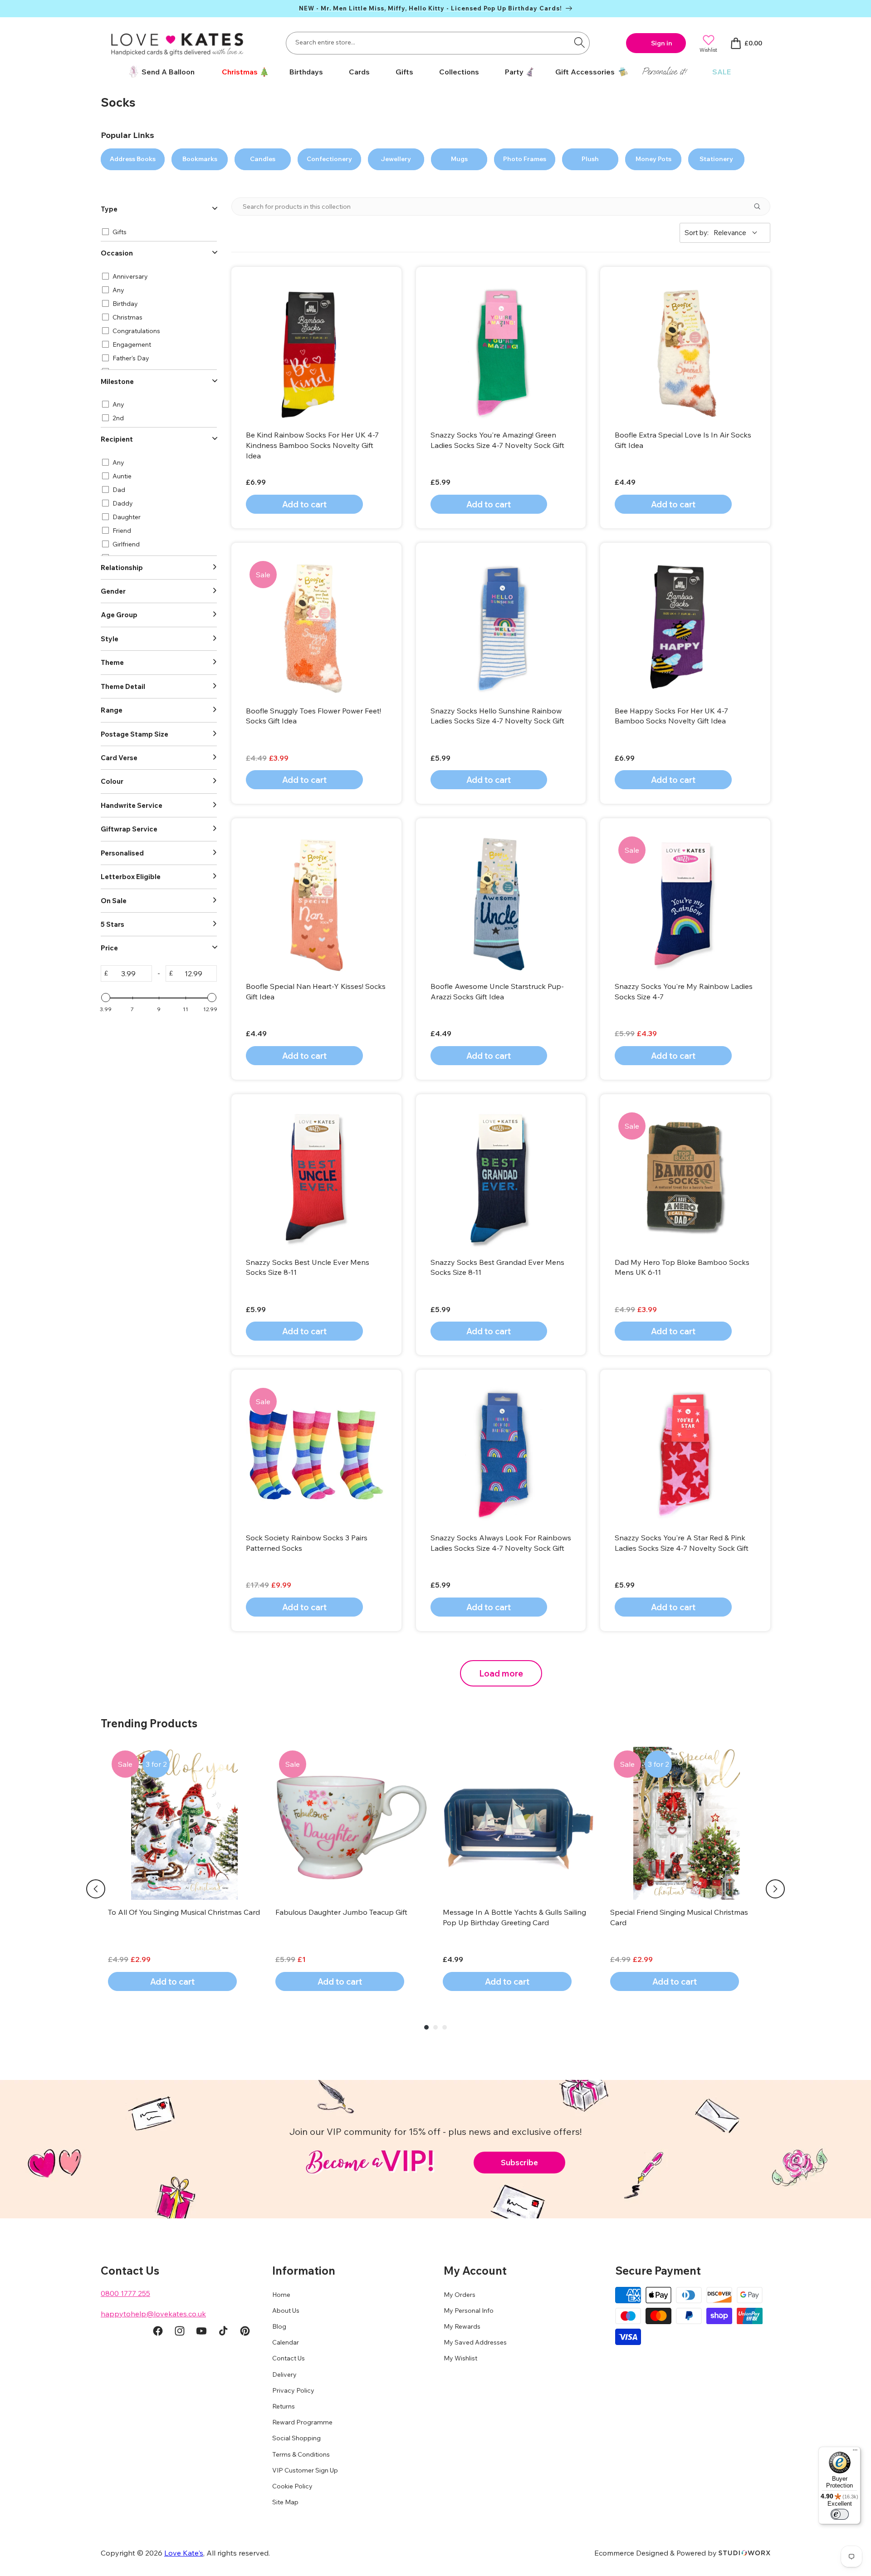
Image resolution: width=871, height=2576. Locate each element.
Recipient (117, 439)
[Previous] (96, 1889)
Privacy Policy (293, 2390)
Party (514, 72)
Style (110, 639)
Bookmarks (200, 159)
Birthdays (306, 72)
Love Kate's (184, 2553)
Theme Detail (123, 686)
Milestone (117, 381)
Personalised (122, 853)
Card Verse (119, 758)
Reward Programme (302, 2422)
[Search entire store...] (579, 42)
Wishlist (708, 50)
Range (112, 710)
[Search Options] (761, 206)
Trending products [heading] (149, 1723)
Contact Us (289, 2358)
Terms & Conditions (301, 2454)
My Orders (460, 2295)
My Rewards (462, 2326)
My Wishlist (460, 2358)
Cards (359, 72)
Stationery (716, 159)
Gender (113, 591)
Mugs (459, 159)
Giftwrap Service (129, 829)
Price (109, 948)
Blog (279, 2326)
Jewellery (396, 159)
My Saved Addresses (475, 2342)
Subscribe (519, 2162)
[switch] (840, 2514)
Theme (112, 662)
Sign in (662, 43)
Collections (459, 72)
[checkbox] (157, 232)
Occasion (117, 253)
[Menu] (855, 2452)
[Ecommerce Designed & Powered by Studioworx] (744, 2553)
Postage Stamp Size (135, 734)
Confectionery (329, 159)
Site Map (285, 2502)
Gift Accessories (585, 72)
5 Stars (113, 924)
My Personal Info (469, 2311)
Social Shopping (296, 2438)
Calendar (286, 2342)
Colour (112, 781)
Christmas (240, 72)
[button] (242, 72)
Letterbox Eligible (131, 877)
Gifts (404, 72)
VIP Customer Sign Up (305, 2470)
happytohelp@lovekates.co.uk (153, 2314)
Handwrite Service (132, 805)
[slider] (106, 998)
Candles (263, 159)
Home (281, 2295)
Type (109, 209)
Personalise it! (664, 71)
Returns (284, 2406)
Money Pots (653, 159)
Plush (590, 159)
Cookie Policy (292, 2486)
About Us (286, 2311)
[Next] (775, 1889)
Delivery (284, 2374)
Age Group (119, 615)
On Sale (114, 901)
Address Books (133, 159)
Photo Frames (525, 159)
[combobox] (438, 43)
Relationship (122, 568)
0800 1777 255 (125, 2293)
